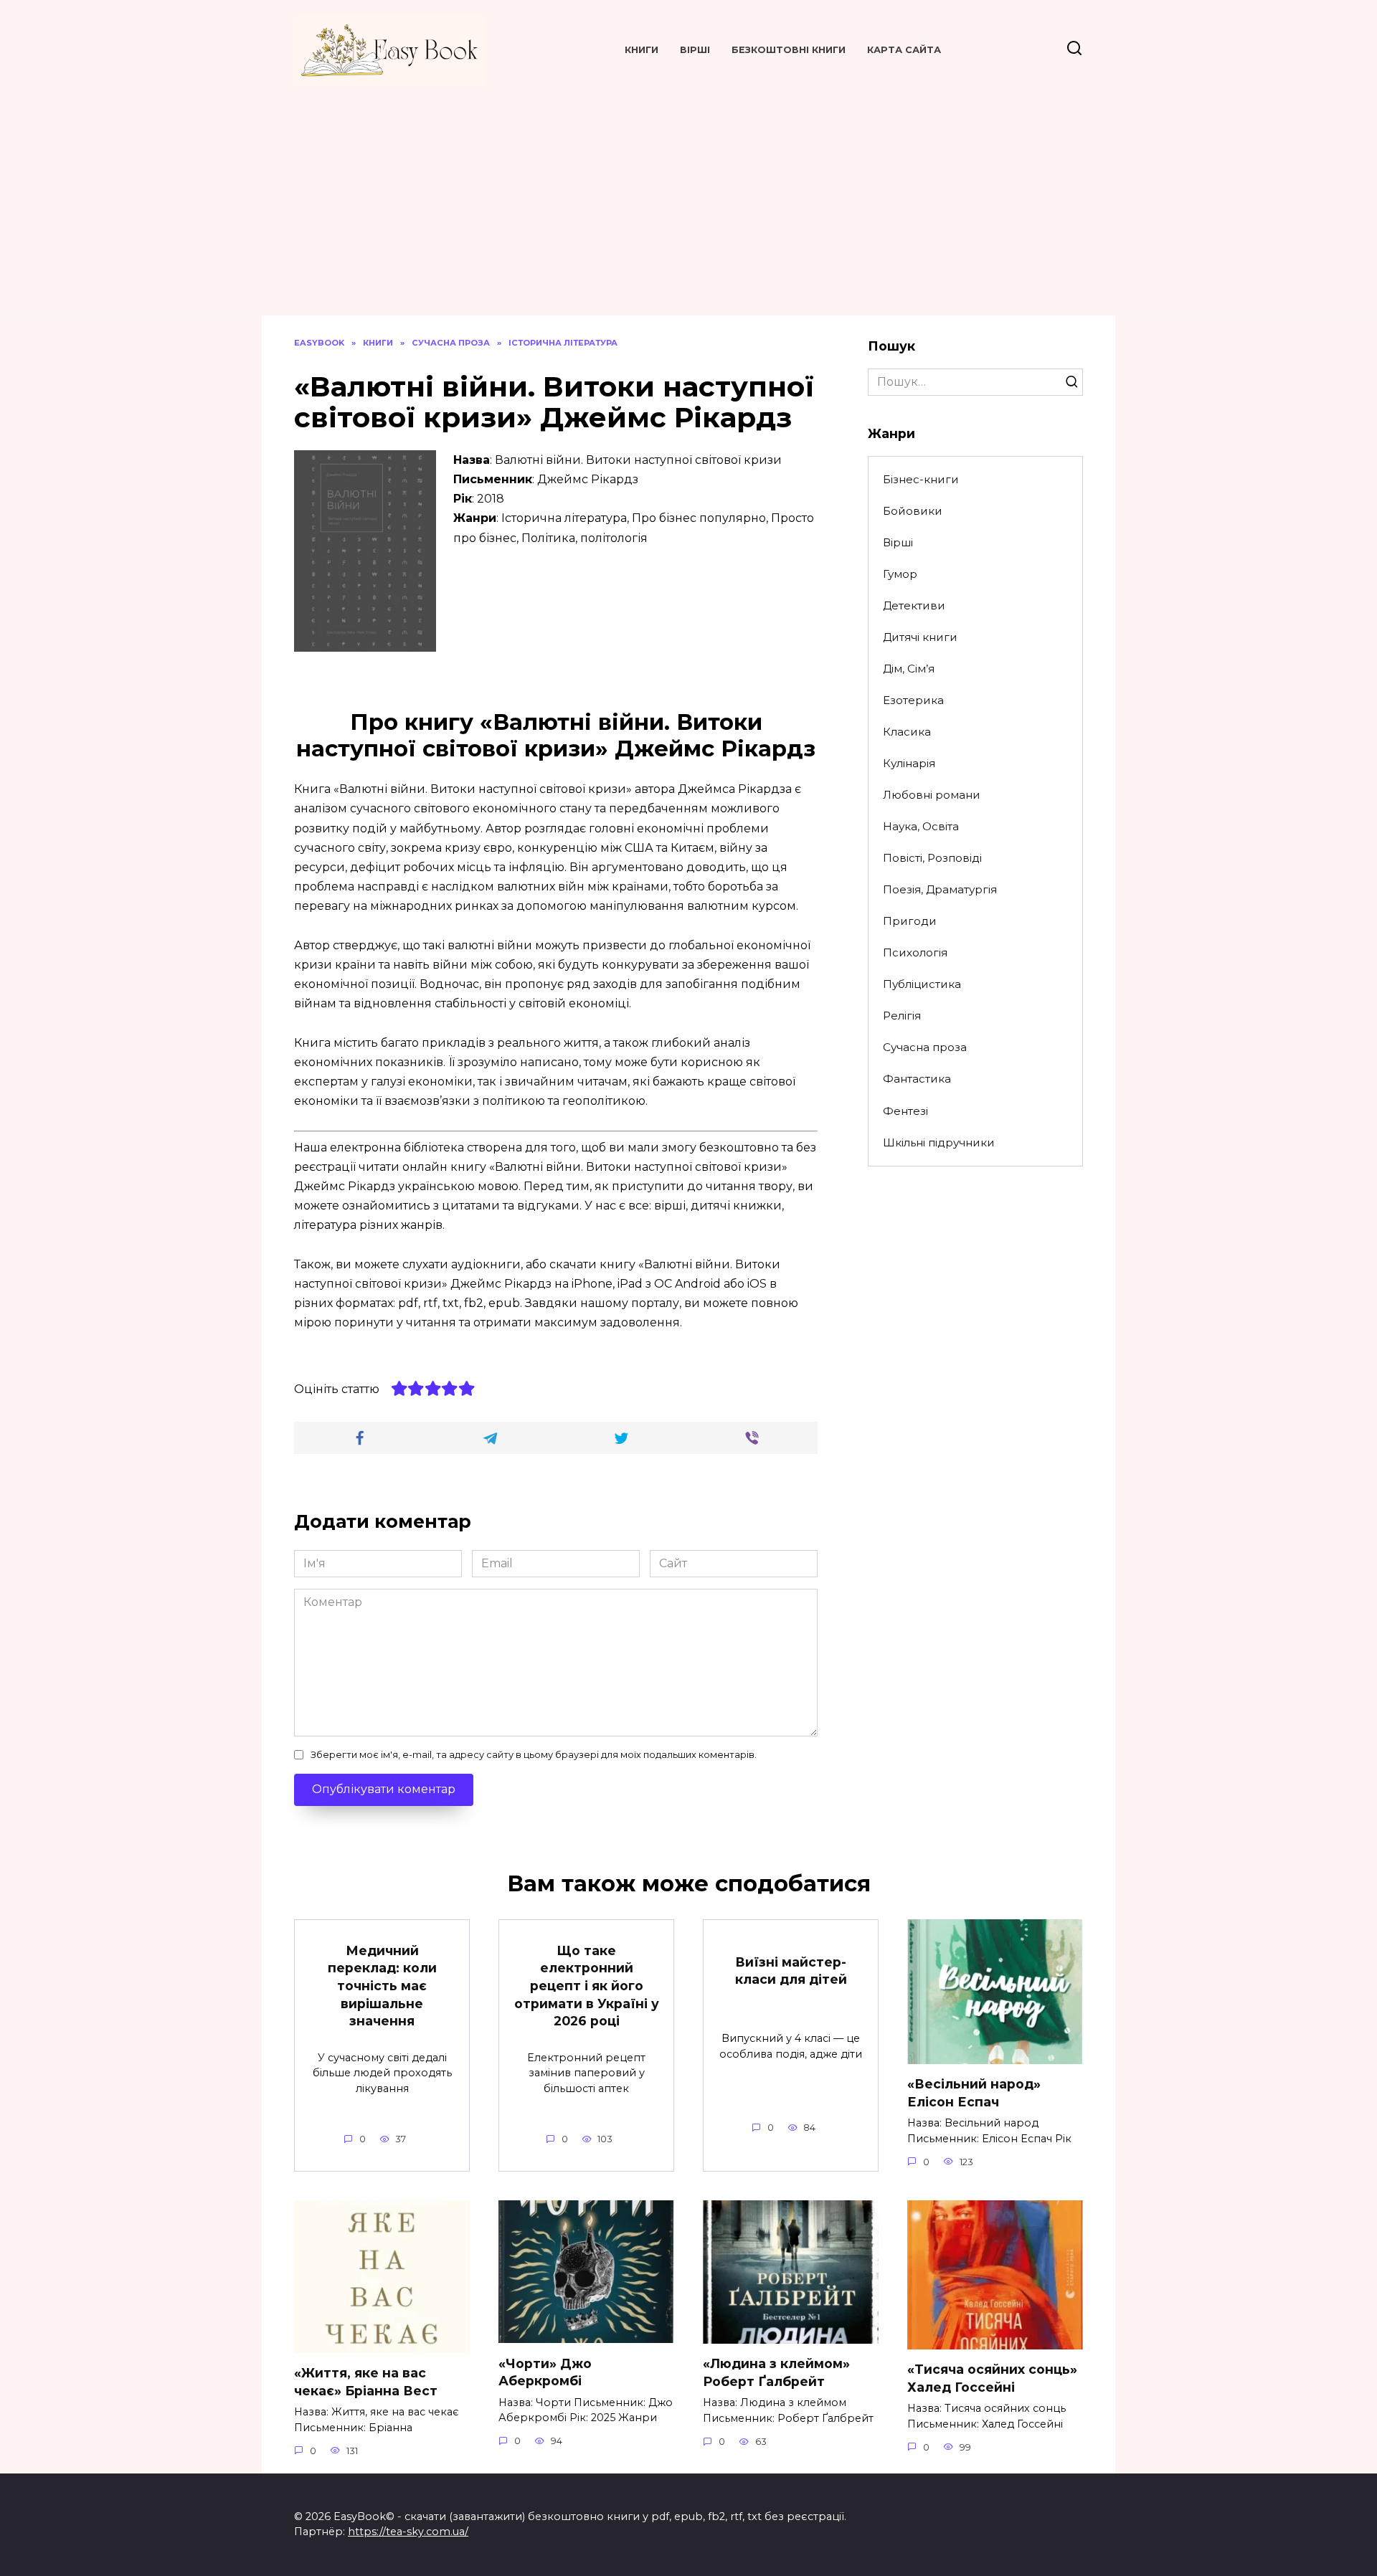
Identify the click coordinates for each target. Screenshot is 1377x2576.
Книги (642, 50)
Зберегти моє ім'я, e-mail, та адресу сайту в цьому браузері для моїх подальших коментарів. (534, 1755)
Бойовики (913, 511)
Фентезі (905, 1111)
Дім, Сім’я (909, 669)
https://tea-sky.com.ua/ (408, 2532)
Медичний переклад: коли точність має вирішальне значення (382, 1985)
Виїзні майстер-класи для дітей (791, 1970)
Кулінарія (909, 763)
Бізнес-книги (921, 479)
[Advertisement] (688, 194)
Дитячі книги (920, 637)
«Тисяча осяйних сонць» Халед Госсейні (992, 2378)
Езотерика (913, 700)
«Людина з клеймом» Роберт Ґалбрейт (776, 2372)
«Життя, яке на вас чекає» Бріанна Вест (366, 2382)
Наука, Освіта (921, 826)
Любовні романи (932, 795)
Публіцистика (922, 984)
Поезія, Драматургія (940, 889)
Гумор (900, 574)
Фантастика (917, 1079)
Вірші (695, 50)
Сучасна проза (925, 1047)
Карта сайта (904, 50)
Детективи (914, 605)
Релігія (902, 1016)
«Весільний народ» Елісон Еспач (974, 2093)
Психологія (915, 952)
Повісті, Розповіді (932, 858)
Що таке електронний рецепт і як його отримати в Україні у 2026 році (587, 1985)
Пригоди (910, 921)
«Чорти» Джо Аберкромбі (545, 2372)
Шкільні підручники (939, 1142)
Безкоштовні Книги (789, 50)
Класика (907, 732)
